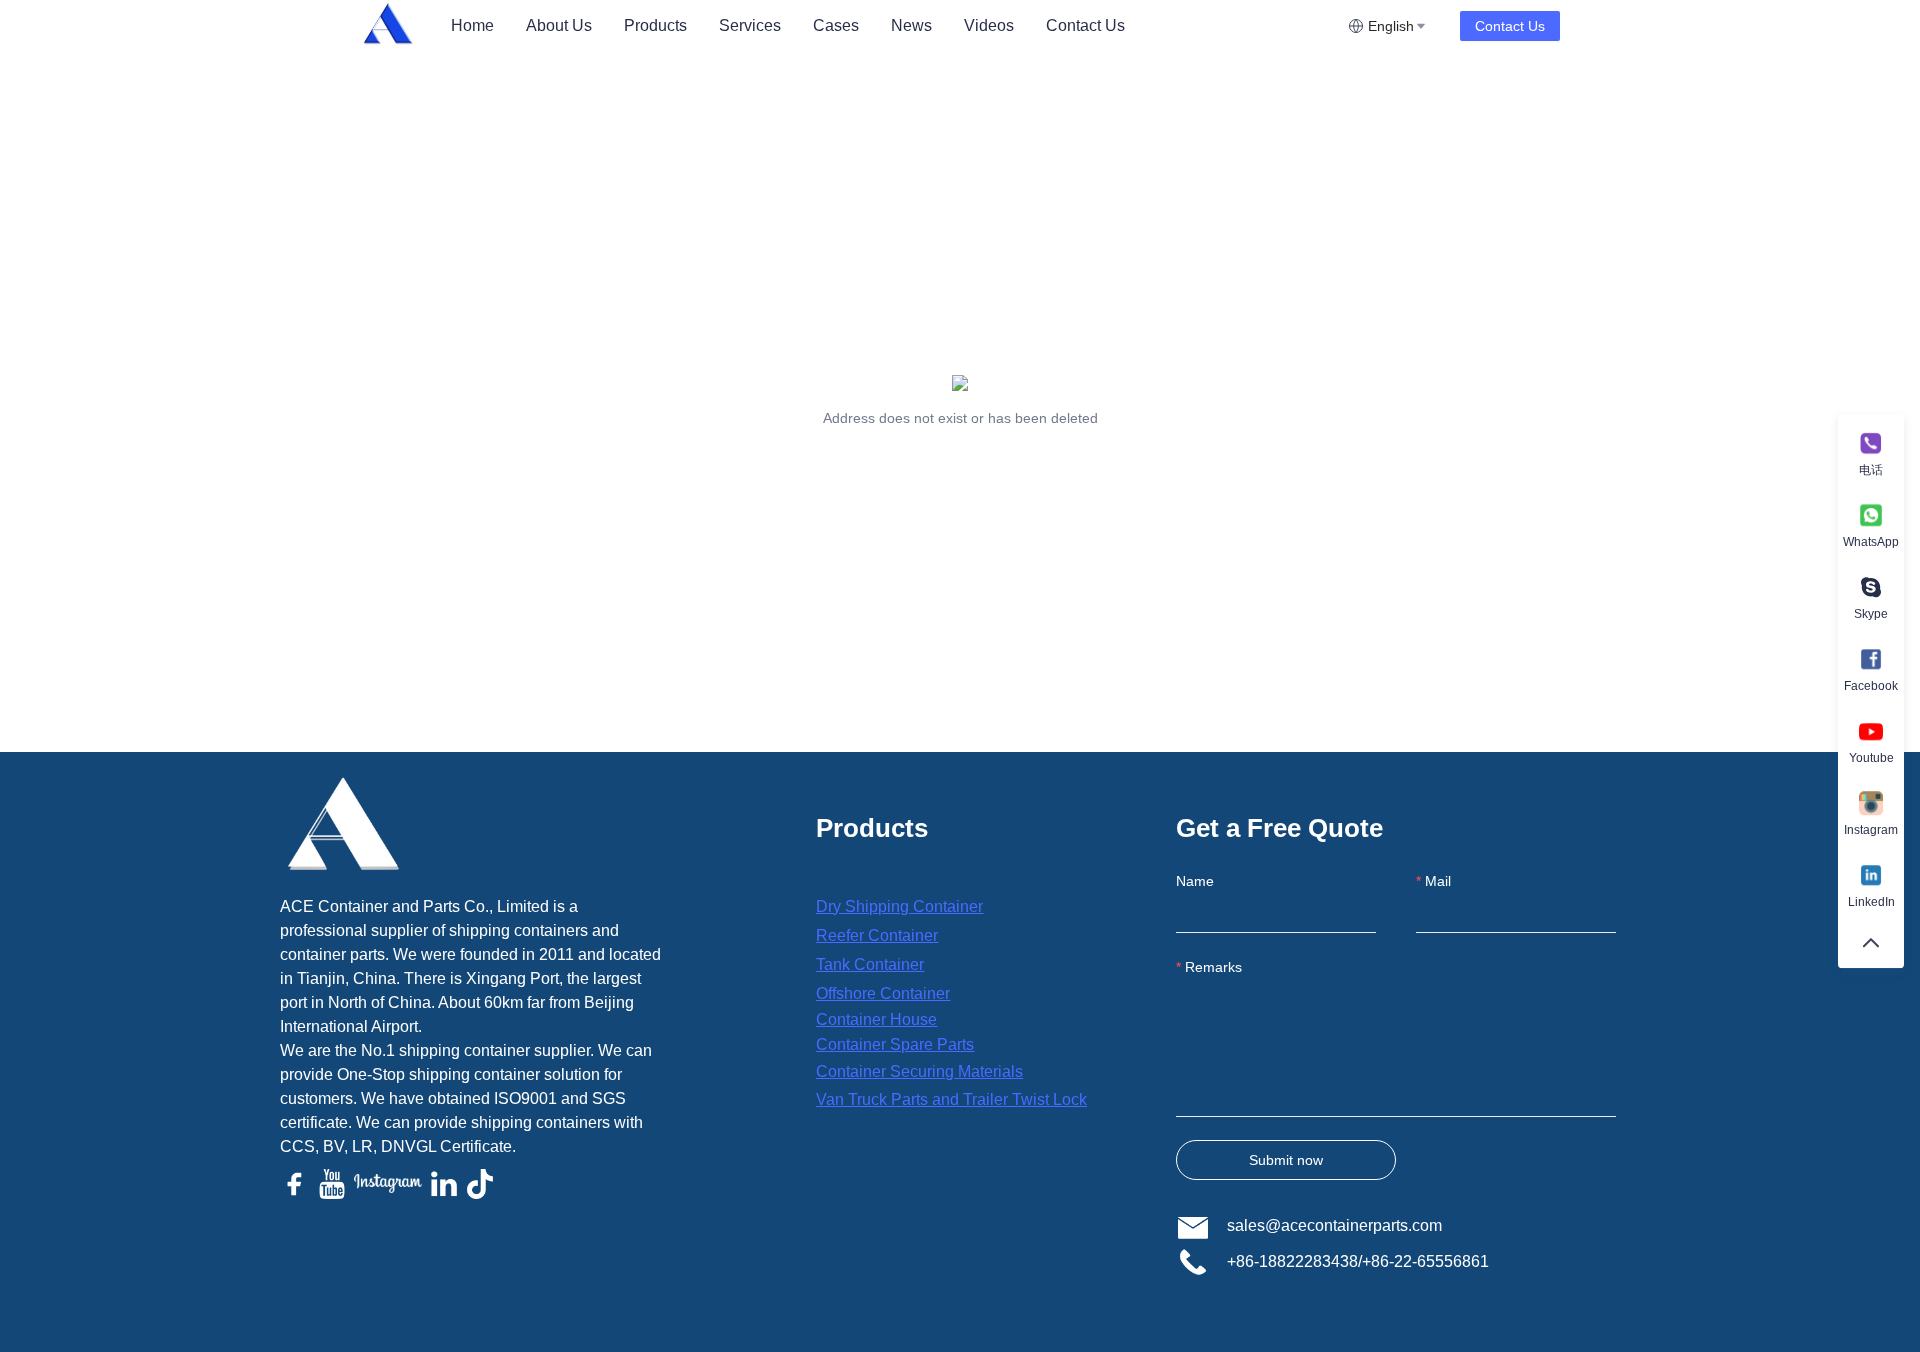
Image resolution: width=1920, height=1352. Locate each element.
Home (472, 25)
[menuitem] (472, 26)
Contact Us (1085, 25)
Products (655, 25)
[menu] (891, 25)
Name (1195, 881)
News (911, 25)
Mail (1438, 881)
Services (750, 25)
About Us (559, 25)
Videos (989, 25)
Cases (836, 25)
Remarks (1213, 967)
